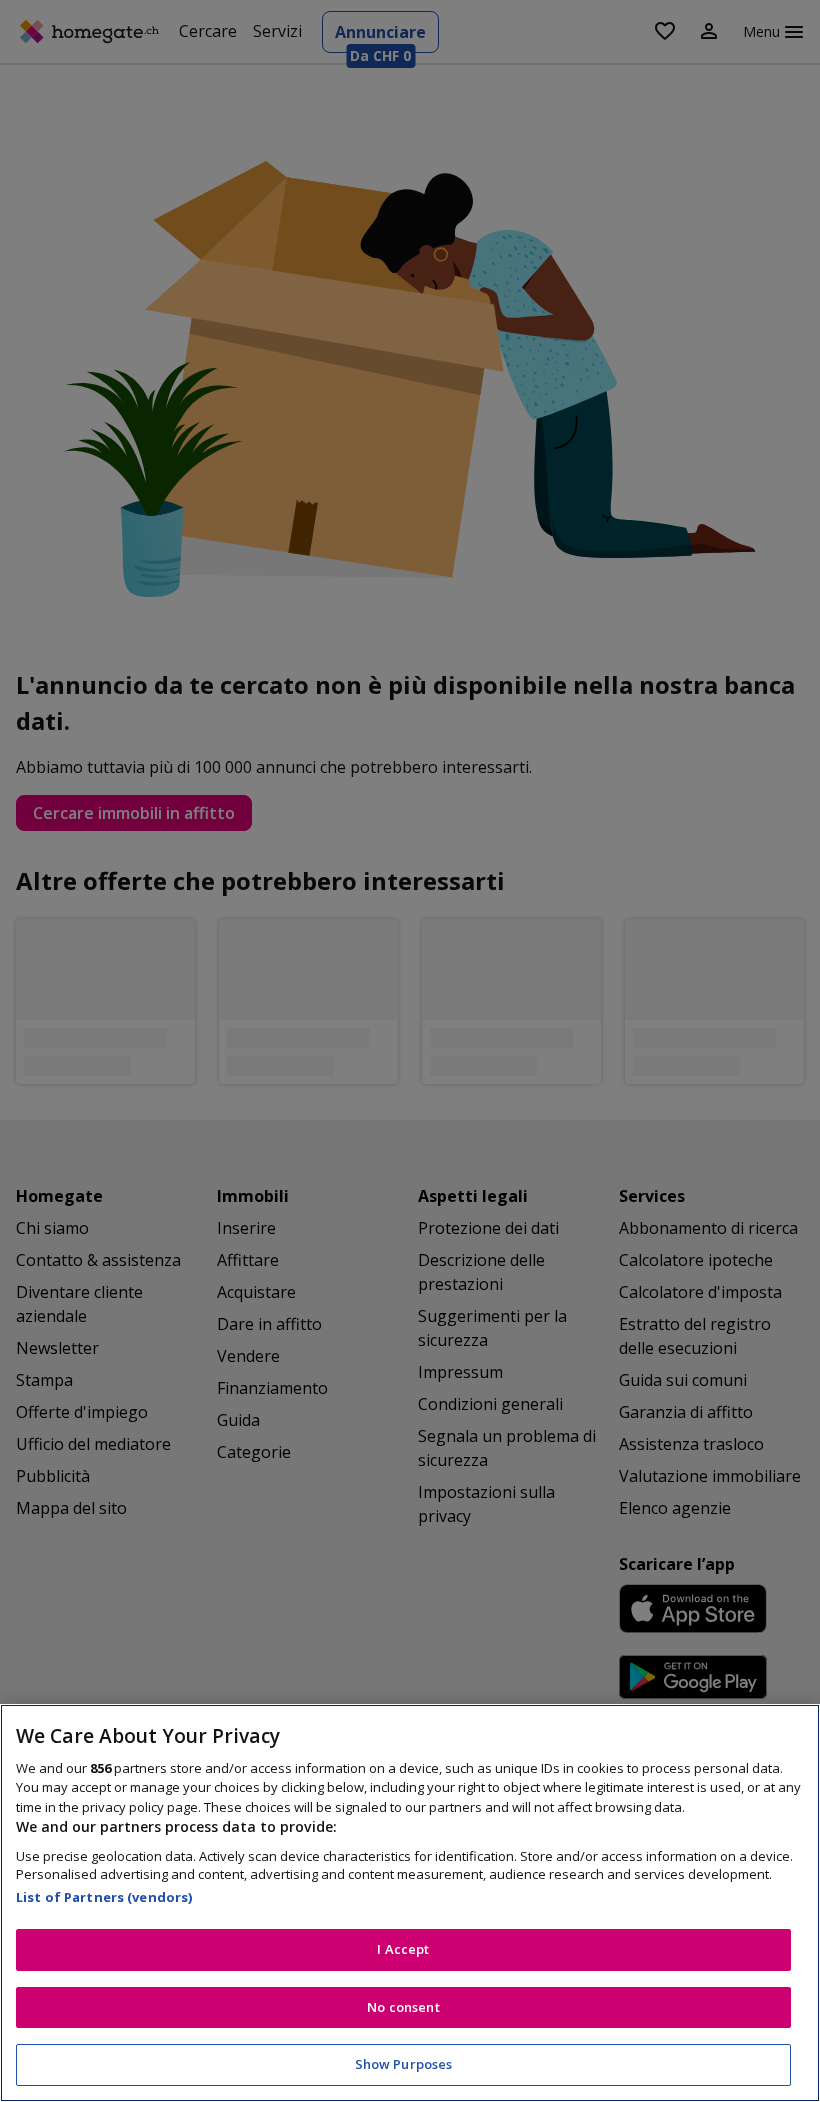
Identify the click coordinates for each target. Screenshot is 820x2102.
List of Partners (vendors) (104, 1897)
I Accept (403, 1949)
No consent (403, 2007)
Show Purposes (404, 2064)
